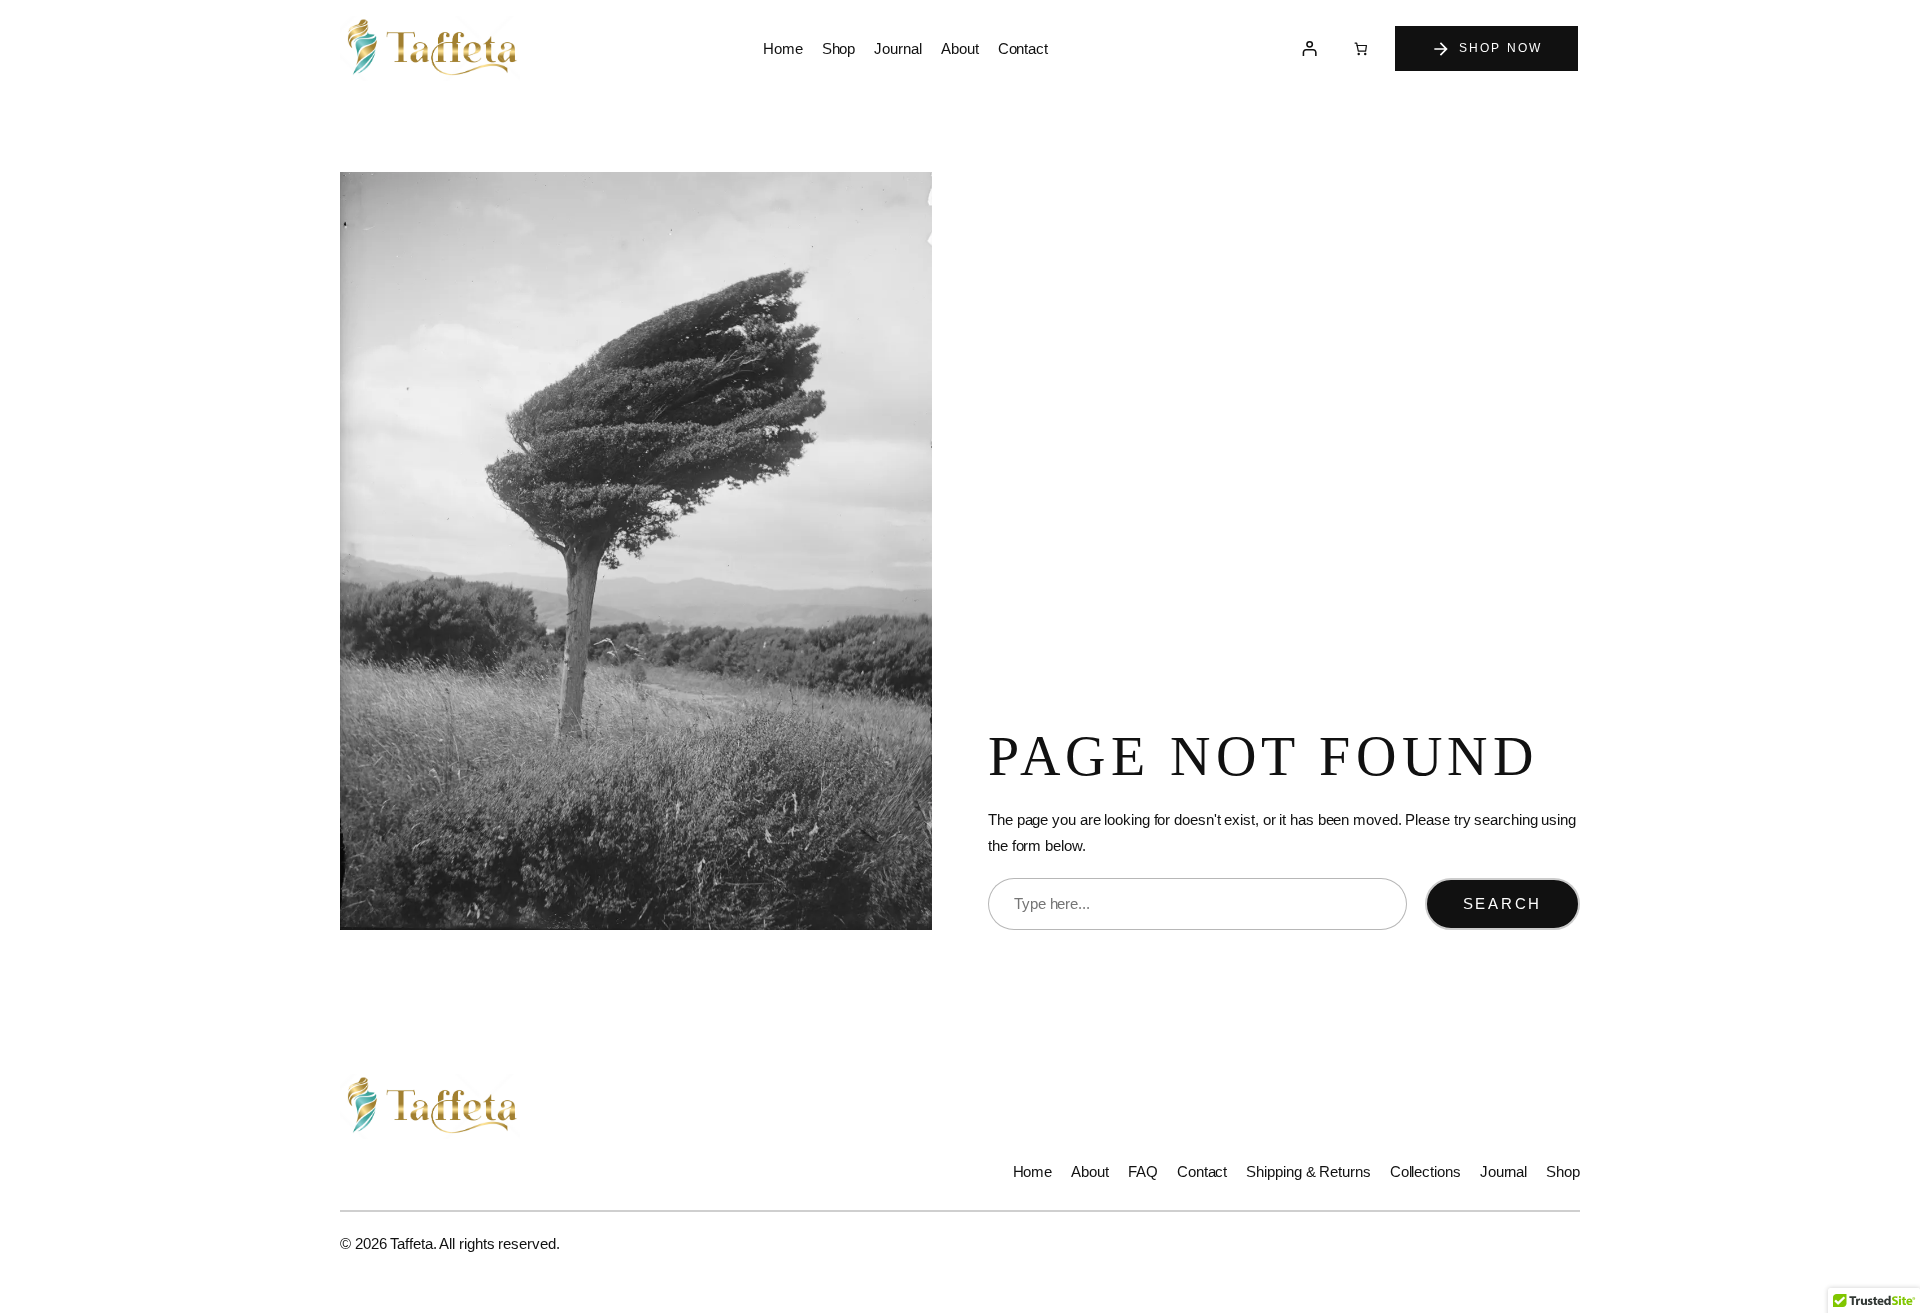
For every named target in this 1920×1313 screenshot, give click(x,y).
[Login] (1310, 49)
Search (1502, 903)
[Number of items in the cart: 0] (1360, 48)
